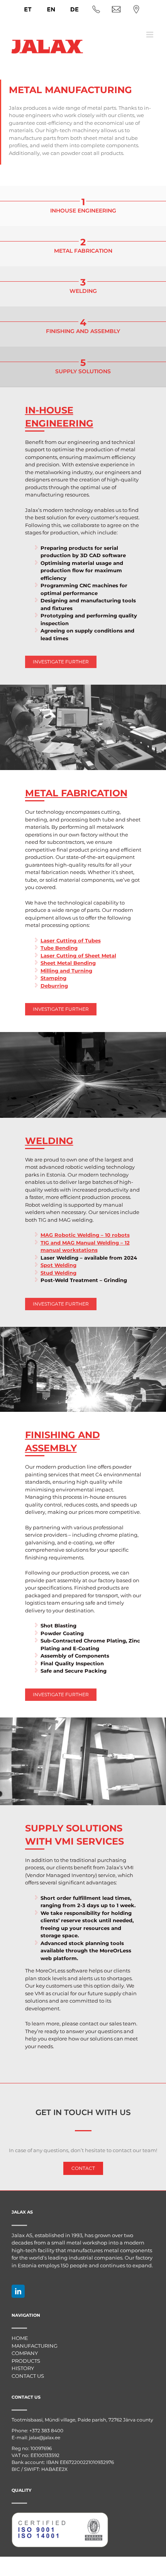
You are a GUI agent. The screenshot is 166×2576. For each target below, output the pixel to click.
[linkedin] (18, 2291)
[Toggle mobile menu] (150, 35)
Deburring (54, 986)
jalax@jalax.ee (45, 2437)
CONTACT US (28, 2376)
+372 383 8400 (46, 2431)
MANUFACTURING (35, 2346)
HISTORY (23, 2368)
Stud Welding (58, 1273)
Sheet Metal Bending (68, 963)
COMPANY (25, 2353)
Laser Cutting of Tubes (71, 940)
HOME (20, 2338)
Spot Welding (58, 1265)
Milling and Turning (66, 971)
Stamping (53, 978)
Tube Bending (59, 948)
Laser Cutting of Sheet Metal (78, 956)
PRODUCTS (26, 2361)
